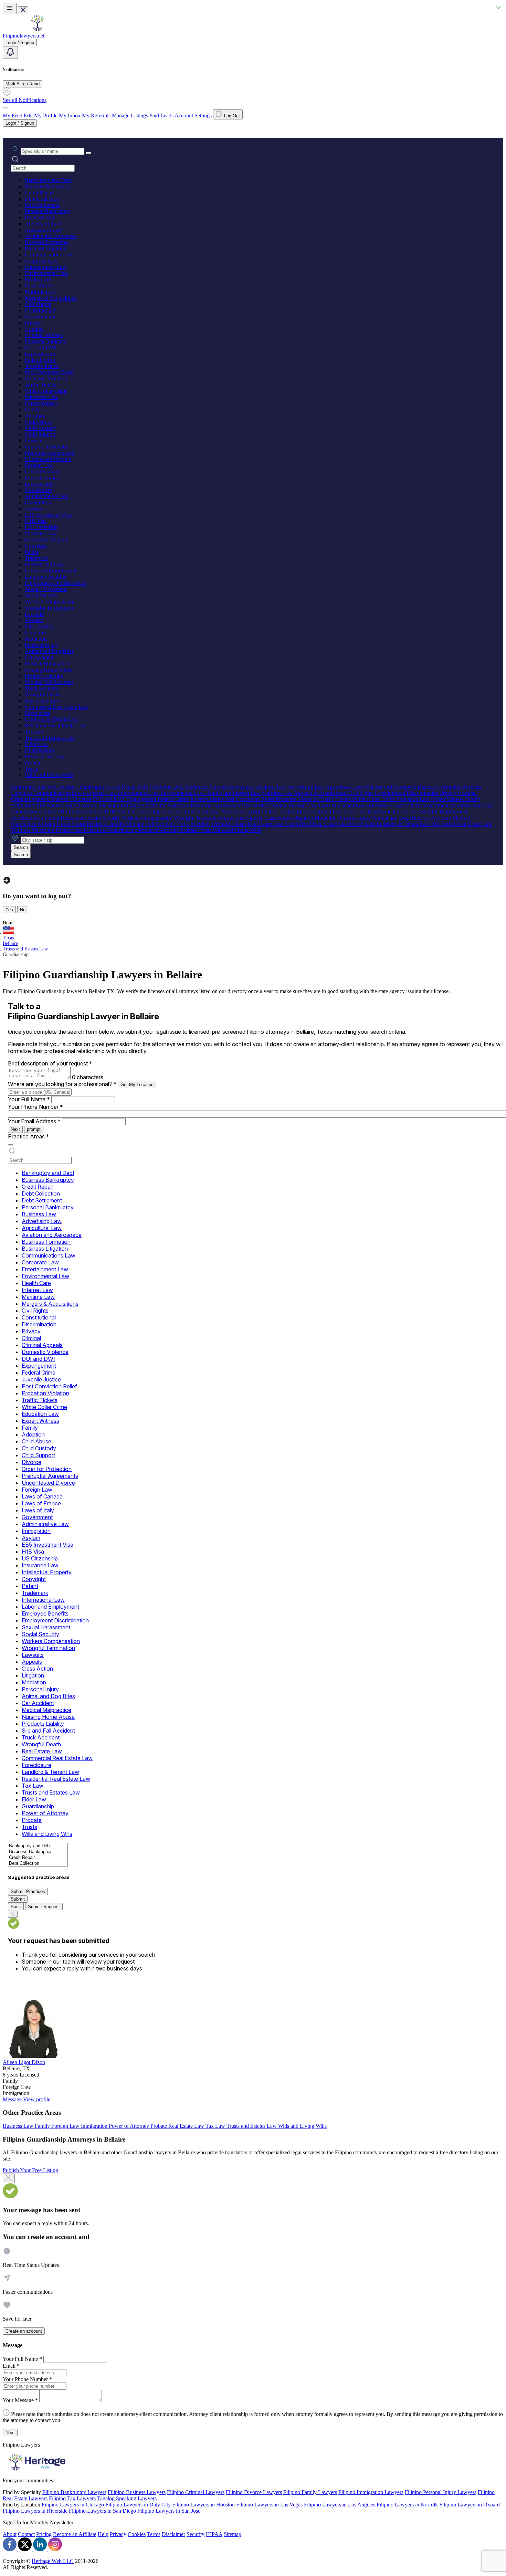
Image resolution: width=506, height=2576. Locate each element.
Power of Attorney (45, 756)
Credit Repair (39, 193)
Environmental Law (46, 273)
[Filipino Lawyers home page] (37, 29)
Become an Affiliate (75, 2534)
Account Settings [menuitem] (193, 115)
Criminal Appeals (44, 335)
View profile (37, 2099)
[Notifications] (10, 52)
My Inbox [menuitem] (70, 115)
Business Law (40, 217)
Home (9, 923)
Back (16, 1907)
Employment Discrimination (55, 583)
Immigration (38, 502)
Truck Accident (41, 688)
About (10, 2534)
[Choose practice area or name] (88, 153)
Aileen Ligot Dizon (24, 2062)
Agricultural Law (44, 230)
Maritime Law (40, 292)
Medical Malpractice (47, 664)
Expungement (40, 354)
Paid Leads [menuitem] (161, 115)
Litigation (35, 633)
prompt (34, 1129)
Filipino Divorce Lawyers (254, 2492)
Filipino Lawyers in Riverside (35, 2511)
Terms (154, 2534)
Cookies (137, 2534)
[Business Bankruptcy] (38, 1852)
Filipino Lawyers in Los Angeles (340, 2505)
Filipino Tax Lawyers (72, 2498)
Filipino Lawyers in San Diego (102, 2511)
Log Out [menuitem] (231, 116)
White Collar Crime (46, 391)
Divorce (34, 440)
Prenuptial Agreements (49, 453)
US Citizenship (41, 527)
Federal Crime (40, 360)
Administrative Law (46, 496)
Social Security (41, 595)
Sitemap (233, 2534)
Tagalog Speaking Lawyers (127, 2498)
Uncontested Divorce (48, 459)
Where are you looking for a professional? (62, 1084)
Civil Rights (38, 304)
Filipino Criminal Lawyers (196, 2492)
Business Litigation (46, 248)
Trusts (31, 769)
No (23, 910)
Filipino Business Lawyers (137, 2492)
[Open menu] (10, 8)
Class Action (39, 626)
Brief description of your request (50, 1063)
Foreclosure (38, 713)
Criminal (34, 329)
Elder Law (36, 744)
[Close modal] (9, 2178)
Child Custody (41, 428)
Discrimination (41, 317)
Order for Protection (47, 447)
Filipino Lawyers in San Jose (169, 2511)
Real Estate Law (43, 701)
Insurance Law (41, 533)
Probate (33, 763)
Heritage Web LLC (53, 2561)
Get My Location (137, 1085)
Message (13, 2099)
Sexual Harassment (46, 589)
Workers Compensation (50, 602)
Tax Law (35, 732)
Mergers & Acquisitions (51, 298)
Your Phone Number (35, 1107)
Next (15, 1129)
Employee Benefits (45, 577)
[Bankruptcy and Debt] (38, 1846)
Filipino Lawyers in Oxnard (470, 2505)
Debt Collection (42, 199)
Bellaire (10, 943)
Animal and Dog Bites (49, 651)
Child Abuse (38, 422)
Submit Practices (28, 1891)
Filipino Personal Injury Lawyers (441, 2492)
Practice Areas (29, 1136)
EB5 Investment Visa (48, 515)
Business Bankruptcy (48, 186)
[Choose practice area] (11, 1145)
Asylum (33, 509)
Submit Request (44, 1907)
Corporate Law (41, 261)
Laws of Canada (43, 471)
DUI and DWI (41, 348)
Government (38, 490)
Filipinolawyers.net (24, 36)
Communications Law (49, 255)
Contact (26, 2534)
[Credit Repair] (38, 1858)
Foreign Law (39, 465)
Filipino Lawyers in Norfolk (407, 2505)
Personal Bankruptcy (48, 211)
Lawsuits (35, 614)
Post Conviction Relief (49, 372)
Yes (9, 910)
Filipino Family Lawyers (310, 2492)
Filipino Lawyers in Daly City (138, 2505)
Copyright (36, 546)
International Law (44, 564)
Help (103, 2534)
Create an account (24, 2331)
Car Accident (39, 657)
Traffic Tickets (40, 385)
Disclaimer (173, 2534)
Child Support (40, 434)
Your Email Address (34, 1121)
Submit (18, 1899)
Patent (31, 552)
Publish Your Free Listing (30, 2170)
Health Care (38, 279)
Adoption (35, 416)
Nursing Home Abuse (49, 670)
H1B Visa (36, 521)
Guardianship (39, 750)
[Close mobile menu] (23, 10)
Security (196, 2534)
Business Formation (46, 242)
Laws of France (42, 478)
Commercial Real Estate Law (57, 707)
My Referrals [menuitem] (96, 115)
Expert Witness (41, 403)
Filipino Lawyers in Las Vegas (269, 2505)
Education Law (41, 397)
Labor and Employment (51, 571)
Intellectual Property (47, 540)
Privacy (33, 323)
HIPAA (214, 2534)
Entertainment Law (46, 267)
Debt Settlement (42, 205)
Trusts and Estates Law (50, 738)
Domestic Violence (45, 341)
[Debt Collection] (38, 1864)
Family (32, 409)
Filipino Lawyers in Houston (203, 2505)
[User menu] (6, 108)
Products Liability (44, 676)
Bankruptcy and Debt (48, 180)
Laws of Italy (39, 484)
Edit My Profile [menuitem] (41, 115)
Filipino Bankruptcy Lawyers (74, 2492)
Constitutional (40, 310)
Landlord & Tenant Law (51, 719)
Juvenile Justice (42, 366)
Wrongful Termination (49, 608)
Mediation (36, 639)
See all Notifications (25, 100)
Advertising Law (43, 224)
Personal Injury (41, 645)
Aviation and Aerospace (51, 236)
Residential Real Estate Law (55, 726)
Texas (8, 938)
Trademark (36, 558)
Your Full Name (29, 1099)
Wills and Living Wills (49, 775)
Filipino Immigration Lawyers (371, 2492)
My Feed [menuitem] (13, 115)
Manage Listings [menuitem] (130, 115)
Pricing (44, 2534)
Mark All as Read (23, 84)
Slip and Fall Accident (49, 682)
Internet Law (39, 286)
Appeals (34, 620)
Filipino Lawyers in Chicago (73, 2505)
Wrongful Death (42, 695)
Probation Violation (46, 378)
